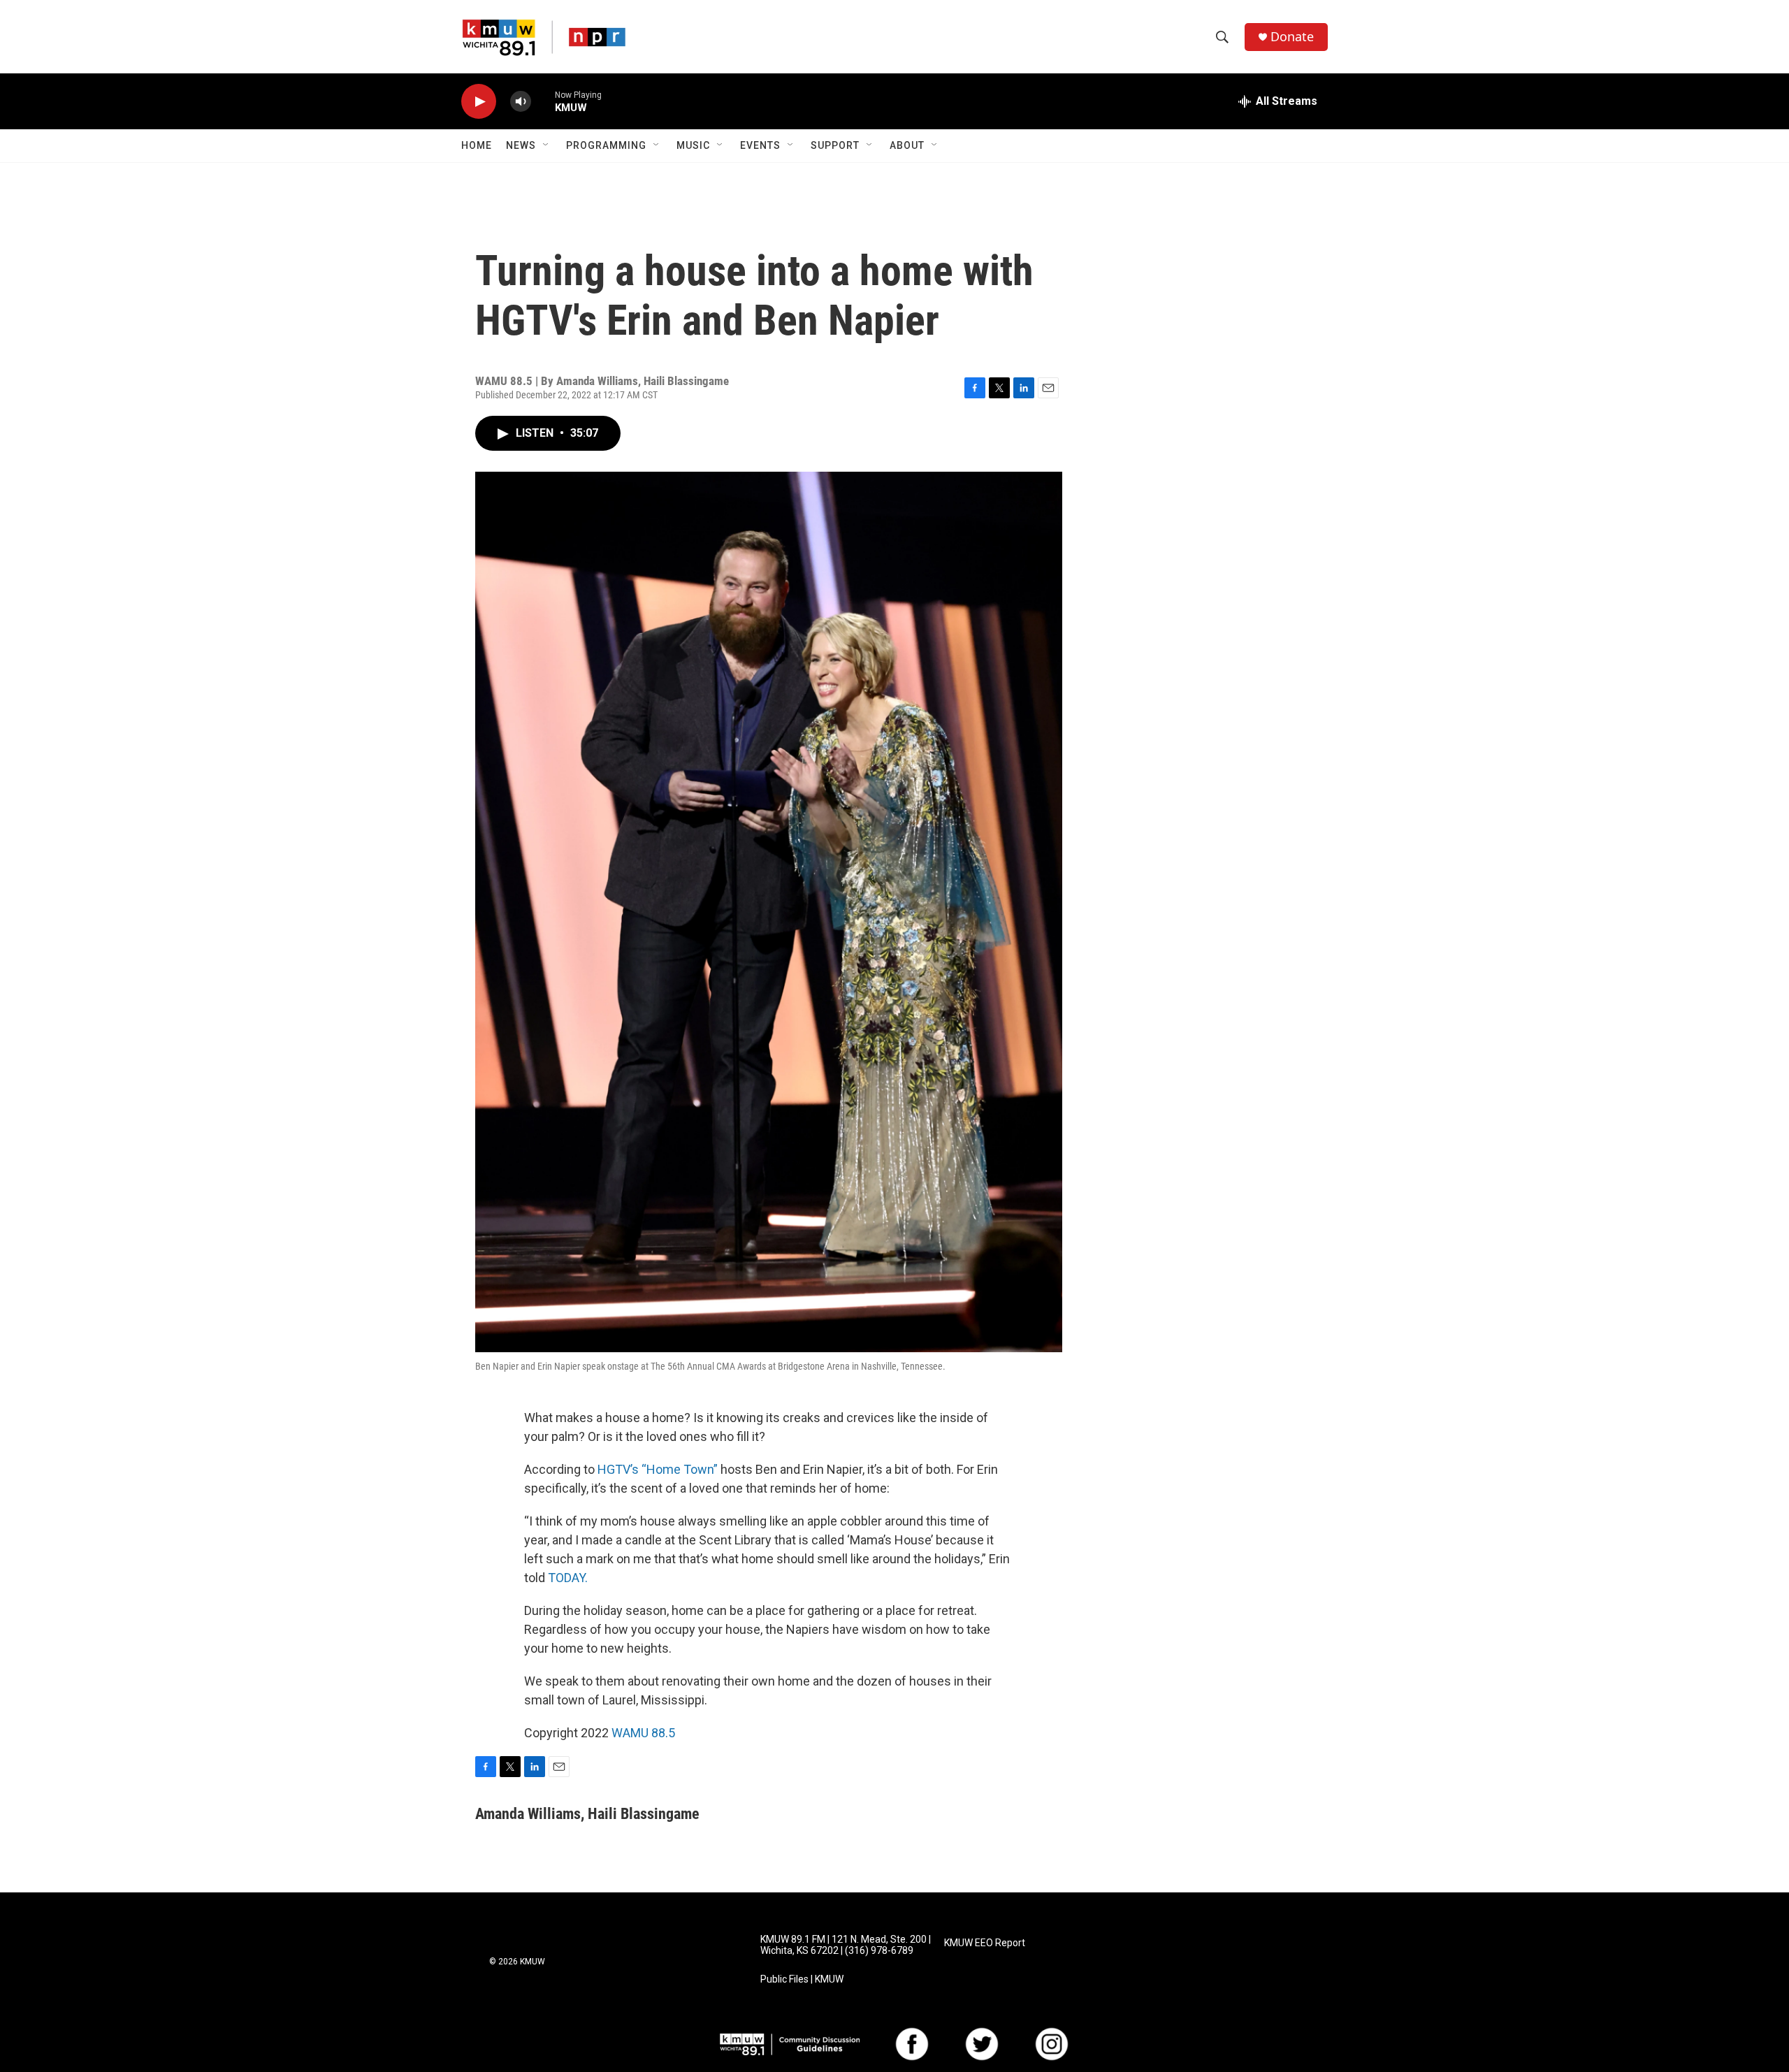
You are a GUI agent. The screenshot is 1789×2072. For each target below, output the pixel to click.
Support (835, 145)
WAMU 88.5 (643, 1733)
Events (760, 145)
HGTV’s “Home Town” (658, 1469)
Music (693, 145)
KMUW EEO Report (985, 1943)
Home (477, 145)
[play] (479, 102)
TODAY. (568, 1578)
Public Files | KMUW (802, 1979)
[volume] (521, 102)
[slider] (543, 101)
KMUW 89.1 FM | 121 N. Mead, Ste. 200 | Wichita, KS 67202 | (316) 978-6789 (846, 1945)
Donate (1292, 37)
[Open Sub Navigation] (546, 145)
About (907, 145)
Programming (606, 145)
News (521, 145)
